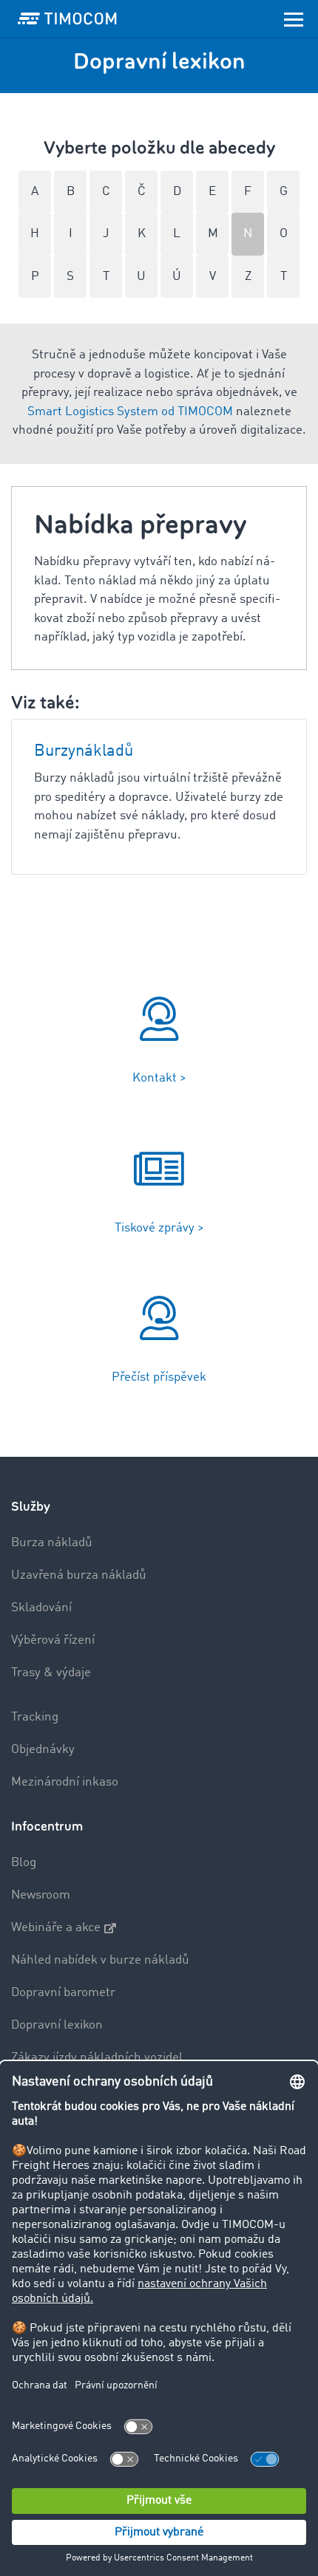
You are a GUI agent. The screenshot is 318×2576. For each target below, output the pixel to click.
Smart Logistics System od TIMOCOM (130, 412)
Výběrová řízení (53, 1640)
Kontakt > (159, 1078)
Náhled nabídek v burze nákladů (100, 1960)
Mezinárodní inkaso (65, 1782)
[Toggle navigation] (294, 18)
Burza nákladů (52, 1543)
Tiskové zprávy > (159, 1228)
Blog (24, 1863)
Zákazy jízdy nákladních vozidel (97, 2058)
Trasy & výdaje (51, 1673)
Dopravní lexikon (57, 2025)
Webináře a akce (56, 1928)
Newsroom (41, 1895)
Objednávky (43, 1750)
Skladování (41, 1608)
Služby (31, 1507)
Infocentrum (47, 1827)
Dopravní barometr (63, 1993)
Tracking (35, 1717)
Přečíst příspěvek (159, 1377)
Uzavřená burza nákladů (79, 1575)
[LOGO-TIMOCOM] (67, 18)
